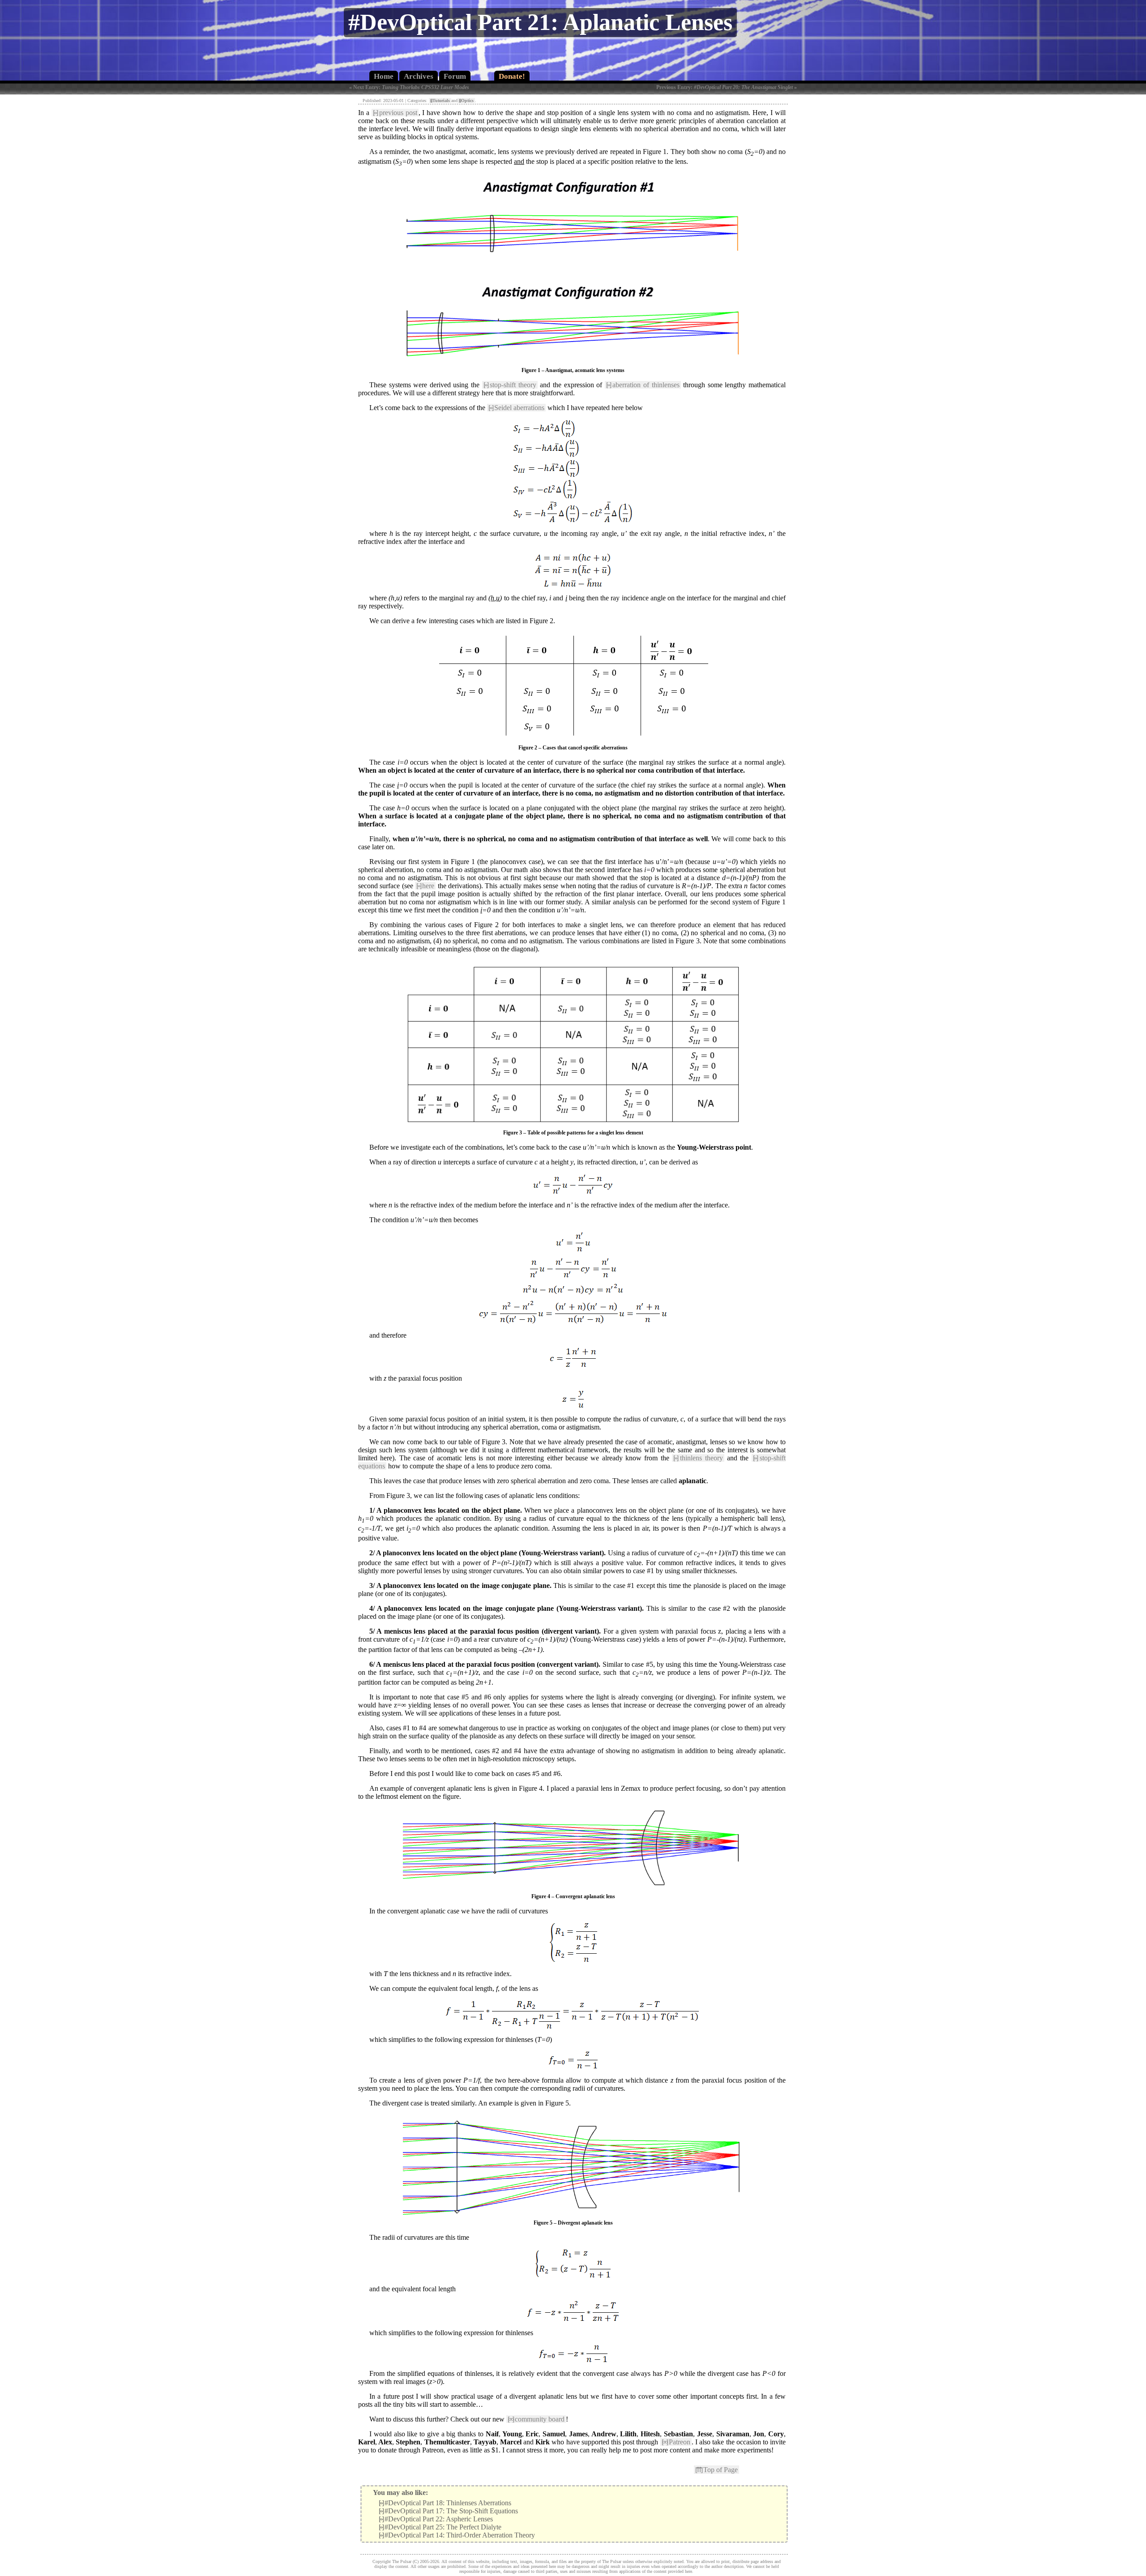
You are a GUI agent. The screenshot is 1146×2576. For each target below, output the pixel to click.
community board (536, 2419)
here (425, 886)
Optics (466, 101)
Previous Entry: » (727, 87)
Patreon (676, 2442)
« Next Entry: (409, 87)
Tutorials (440, 101)
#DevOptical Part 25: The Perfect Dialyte (440, 2527)
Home (384, 76)
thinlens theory (698, 1458)
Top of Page (716, 2470)
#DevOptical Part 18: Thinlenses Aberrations (445, 2503)
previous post (395, 113)
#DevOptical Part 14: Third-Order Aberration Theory (457, 2535)
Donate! (512, 76)
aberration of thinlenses (643, 385)
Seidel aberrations (516, 408)
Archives (419, 76)
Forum (455, 76)
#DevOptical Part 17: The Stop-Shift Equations (448, 2511)
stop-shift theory (510, 385)
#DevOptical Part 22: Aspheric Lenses (436, 2519)
